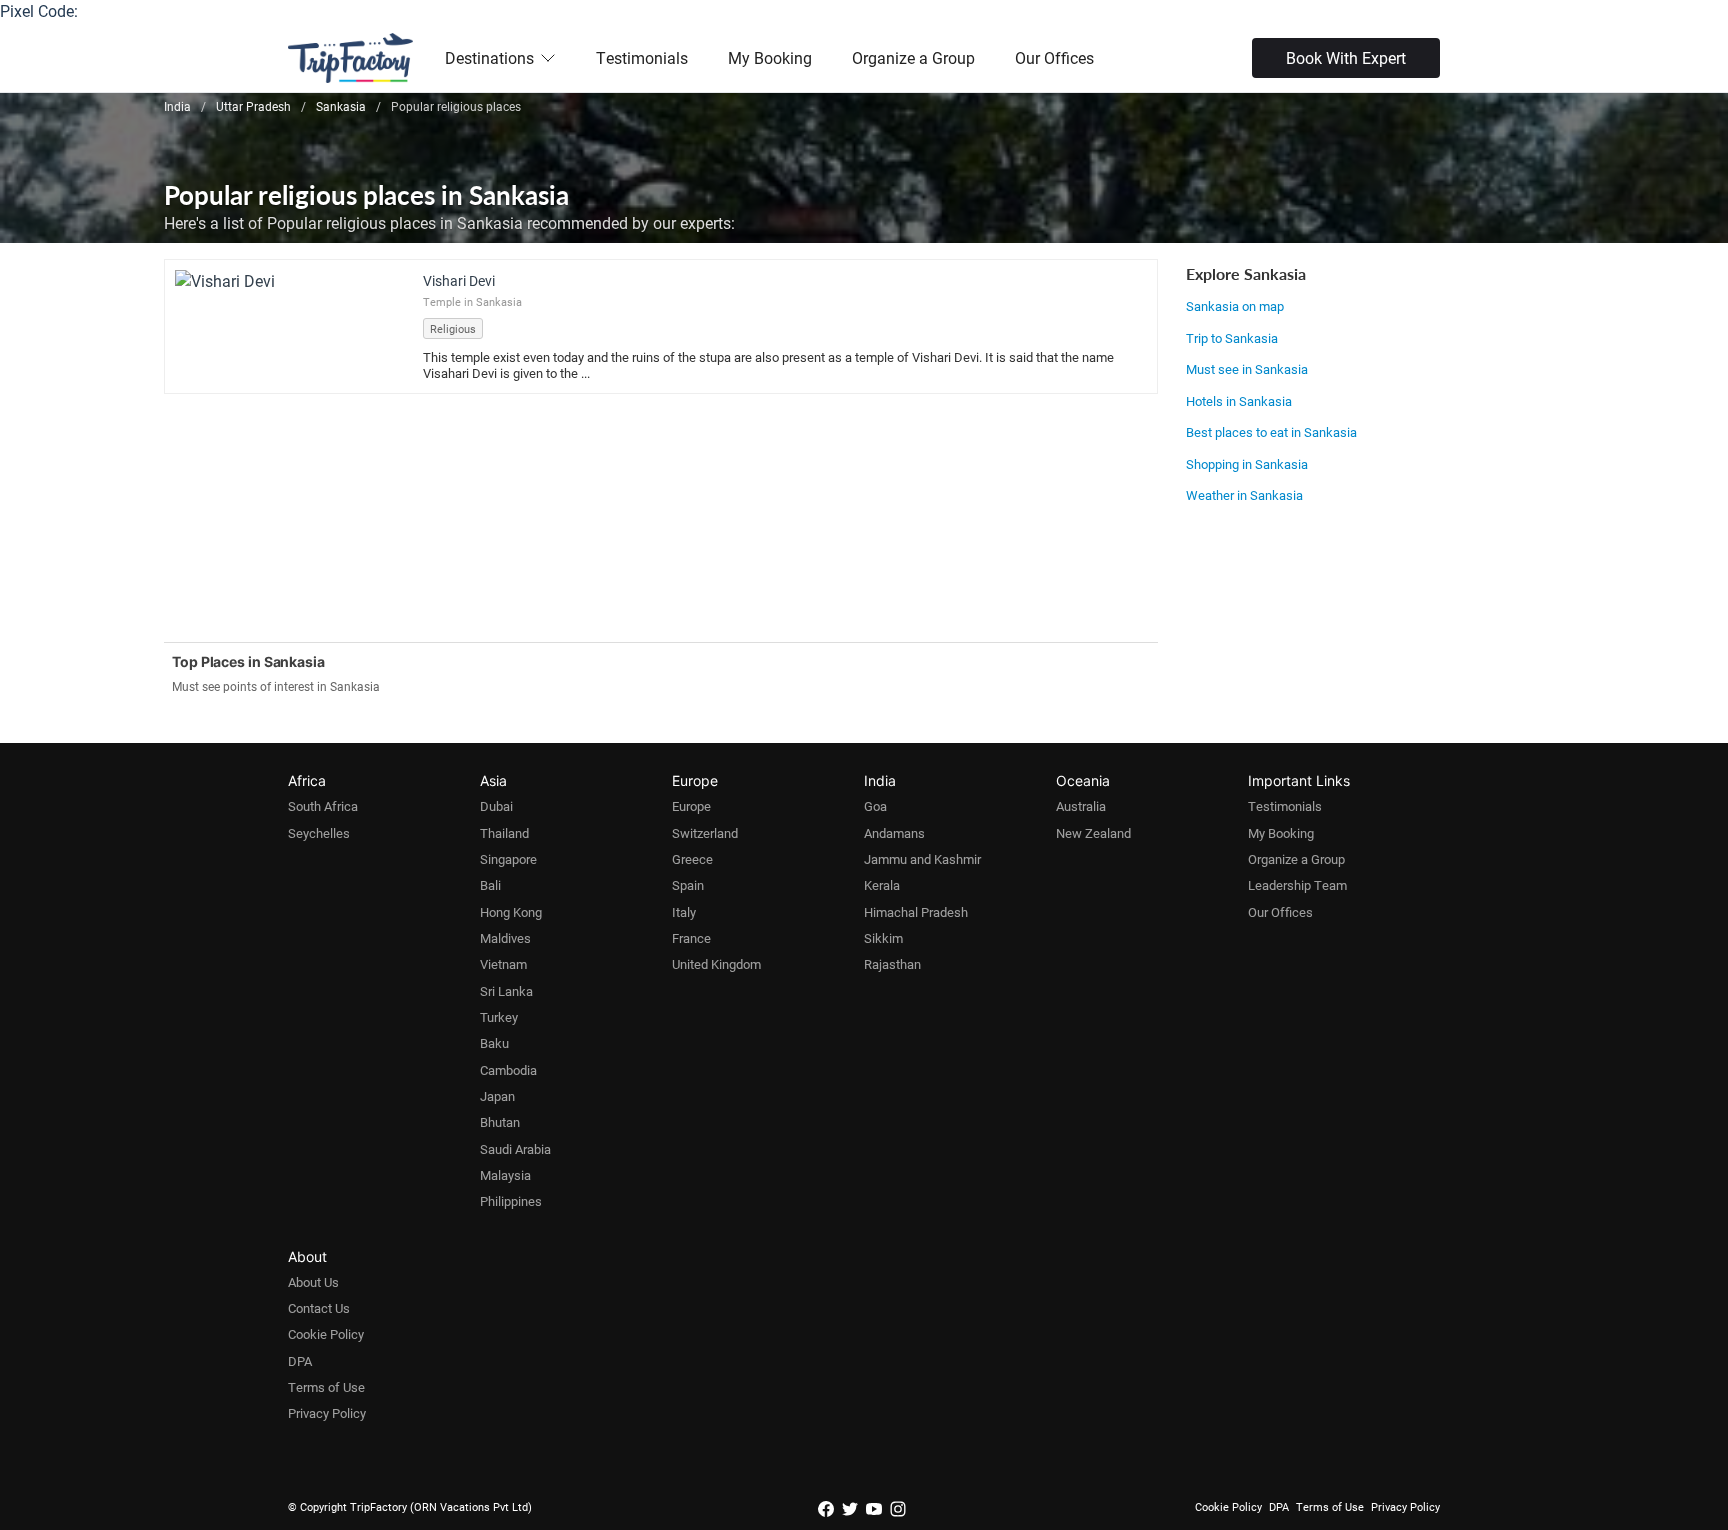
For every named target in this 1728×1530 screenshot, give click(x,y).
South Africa (323, 806)
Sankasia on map (1235, 306)
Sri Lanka (506, 991)
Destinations (489, 57)
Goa (875, 806)
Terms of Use (326, 1387)
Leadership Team (1297, 885)
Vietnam (503, 964)
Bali (490, 885)
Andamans (894, 833)
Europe (691, 806)
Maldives (505, 938)
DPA (300, 1361)
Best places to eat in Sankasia (1271, 432)
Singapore (508, 859)
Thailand (504, 833)
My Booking (770, 57)
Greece (692, 859)
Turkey (499, 1017)
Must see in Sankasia (1247, 369)
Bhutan (500, 1122)
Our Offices (1054, 57)
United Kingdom (716, 964)
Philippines (511, 1201)
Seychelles (319, 833)
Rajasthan (892, 964)
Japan (497, 1096)
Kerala (882, 885)
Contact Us (319, 1308)
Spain (688, 885)
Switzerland (705, 833)
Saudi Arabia (515, 1149)
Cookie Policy (326, 1334)
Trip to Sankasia (1232, 338)
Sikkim (883, 938)
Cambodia (508, 1070)
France (691, 938)
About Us (313, 1282)
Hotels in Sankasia (1239, 401)
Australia (1081, 806)
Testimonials (642, 57)
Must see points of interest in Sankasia (276, 686)
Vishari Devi (459, 280)
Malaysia (505, 1175)
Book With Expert (1346, 57)
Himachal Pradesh (916, 912)
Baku (494, 1043)
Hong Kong (511, 912)
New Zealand (1093, 833)
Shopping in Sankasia (1247, 464)
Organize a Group (913, 57)
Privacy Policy (327, 1413)
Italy (684, 912)
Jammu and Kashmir (922, 859)
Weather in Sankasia (1244, 495)
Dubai (496, 806)
